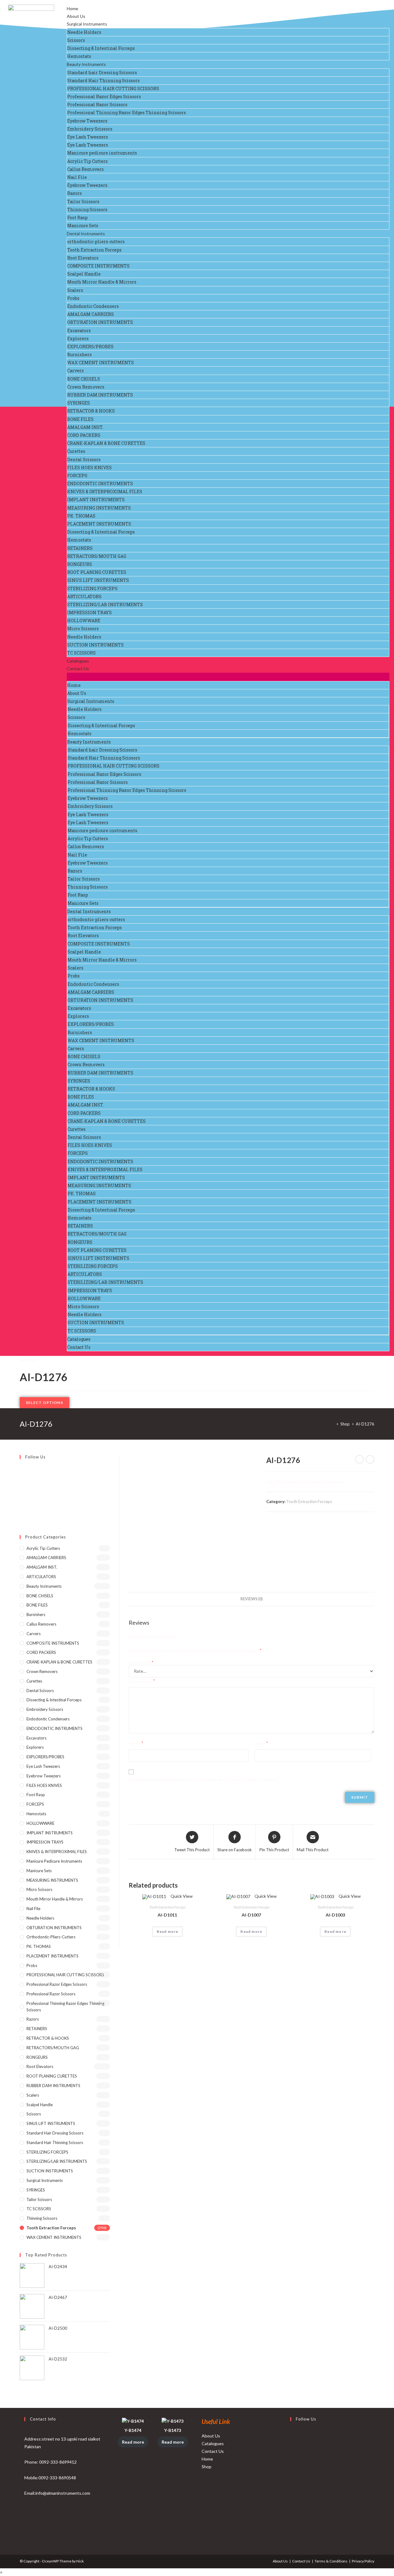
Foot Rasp (77, 218)
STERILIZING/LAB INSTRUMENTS (105, 605)
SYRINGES (78, 403)
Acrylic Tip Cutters (87, 161)
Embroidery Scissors (90, 129)
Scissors (76, 40)
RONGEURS (80, 564)
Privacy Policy (363, 2561)
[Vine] (21, 1504)
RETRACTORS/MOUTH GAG (97, 556)
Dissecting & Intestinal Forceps (101, 48)
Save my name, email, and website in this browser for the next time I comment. (204, 1779)
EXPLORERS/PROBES (90, 347)
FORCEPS (77, 476)
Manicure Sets (83, 226)
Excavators (79, 331)
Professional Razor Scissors (97, 105)
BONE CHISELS (84, 379)
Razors (74, 193)
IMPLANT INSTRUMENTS (96, 500)
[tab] (251, 1599)
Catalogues (78, 661)
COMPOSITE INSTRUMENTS (98, 266)
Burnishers (79, 355)
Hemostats (79, 56)
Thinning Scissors (87, 210)
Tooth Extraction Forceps (94, 250)
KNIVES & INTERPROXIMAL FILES (105, 492)
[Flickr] (21, 1497)
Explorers (78, 339)
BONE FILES (80, 419)
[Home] (333, 1424)
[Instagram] (21, 1483)
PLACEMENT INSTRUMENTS (99, 524)
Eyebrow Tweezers (87, 121)
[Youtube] (21, 1512)
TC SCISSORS (81, 653)
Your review (142, 1681)
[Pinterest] (21, 1490)
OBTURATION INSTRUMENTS (100, 322)
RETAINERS (80, 548)
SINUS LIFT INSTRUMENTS (98, 580)
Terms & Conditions (331, 2561)
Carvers (75, 371)
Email (261, 1743)
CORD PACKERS (84, 435)
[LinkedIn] (292, 2479)
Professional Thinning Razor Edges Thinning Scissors (127, 113)
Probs (73, 298)
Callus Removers (85, 169)
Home (72, 8)
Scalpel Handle (84, 274)
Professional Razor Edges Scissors (104, 97)
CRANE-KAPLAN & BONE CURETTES (106, 443)
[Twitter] (21, 1469)
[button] (228, 677)
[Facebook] (21, 1476)
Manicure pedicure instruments (102, 153)
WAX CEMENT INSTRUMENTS (101, 363)
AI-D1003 (335, 1915)
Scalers (75, 290)
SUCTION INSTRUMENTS (95, 645)
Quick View (181, 1896)
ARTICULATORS (84, 597)
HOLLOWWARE (84, 621)
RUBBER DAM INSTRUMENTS (100, 395)
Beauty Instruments (86, 64)
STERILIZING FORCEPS (92, 589)
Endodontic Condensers (93, 306)
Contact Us (78, 669)
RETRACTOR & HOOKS (91, 411)
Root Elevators (83, 258)
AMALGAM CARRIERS (90, 314)
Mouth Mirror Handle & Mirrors (102, 282)
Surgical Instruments (87, 24)
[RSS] (21, 1519)
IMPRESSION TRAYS (89, 613)
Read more (168, 1931)
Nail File (77, 177)
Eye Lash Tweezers (88, 137)
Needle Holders (84, 32)
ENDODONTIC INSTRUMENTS (100, 484)
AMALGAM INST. (85, 427)
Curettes (76, 451)
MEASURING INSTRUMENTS (99, 508)
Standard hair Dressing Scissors (102, 73)
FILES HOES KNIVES (89, 468)
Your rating (141, 1663)
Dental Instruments (86, 234)
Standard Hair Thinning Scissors (103, 81)
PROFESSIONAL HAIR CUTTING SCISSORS (113, 89)
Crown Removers (86, 387)
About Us (76, 16)
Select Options (44, 1403)
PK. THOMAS (81, 516)
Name (136, 1743)
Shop (207, 2467)
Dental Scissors (84, 460)
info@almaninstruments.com (63, 2493)
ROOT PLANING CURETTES (97, 572)
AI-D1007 (251, 1915)
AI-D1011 (167, 1915)
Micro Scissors (83, 629)
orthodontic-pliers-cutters (96, 242)
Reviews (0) (251, 1599)
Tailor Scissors (83, 202)
